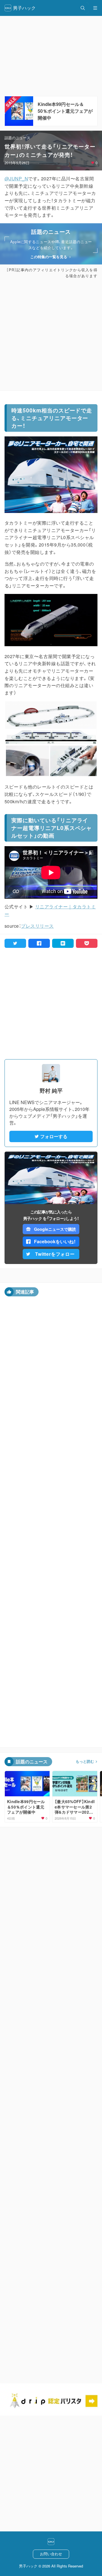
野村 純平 (51, 1091)
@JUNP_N (16, 179)
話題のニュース (17, 138)
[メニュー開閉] (95, 8)
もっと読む (85, 1761)
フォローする (54, 1136)
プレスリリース (37, 926)
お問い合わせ (51, 2554)
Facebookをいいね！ (55, 1241)
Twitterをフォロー (55, 1254)
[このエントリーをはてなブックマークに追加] (63, 943)
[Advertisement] (51, 335)
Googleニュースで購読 (55, 1229)
